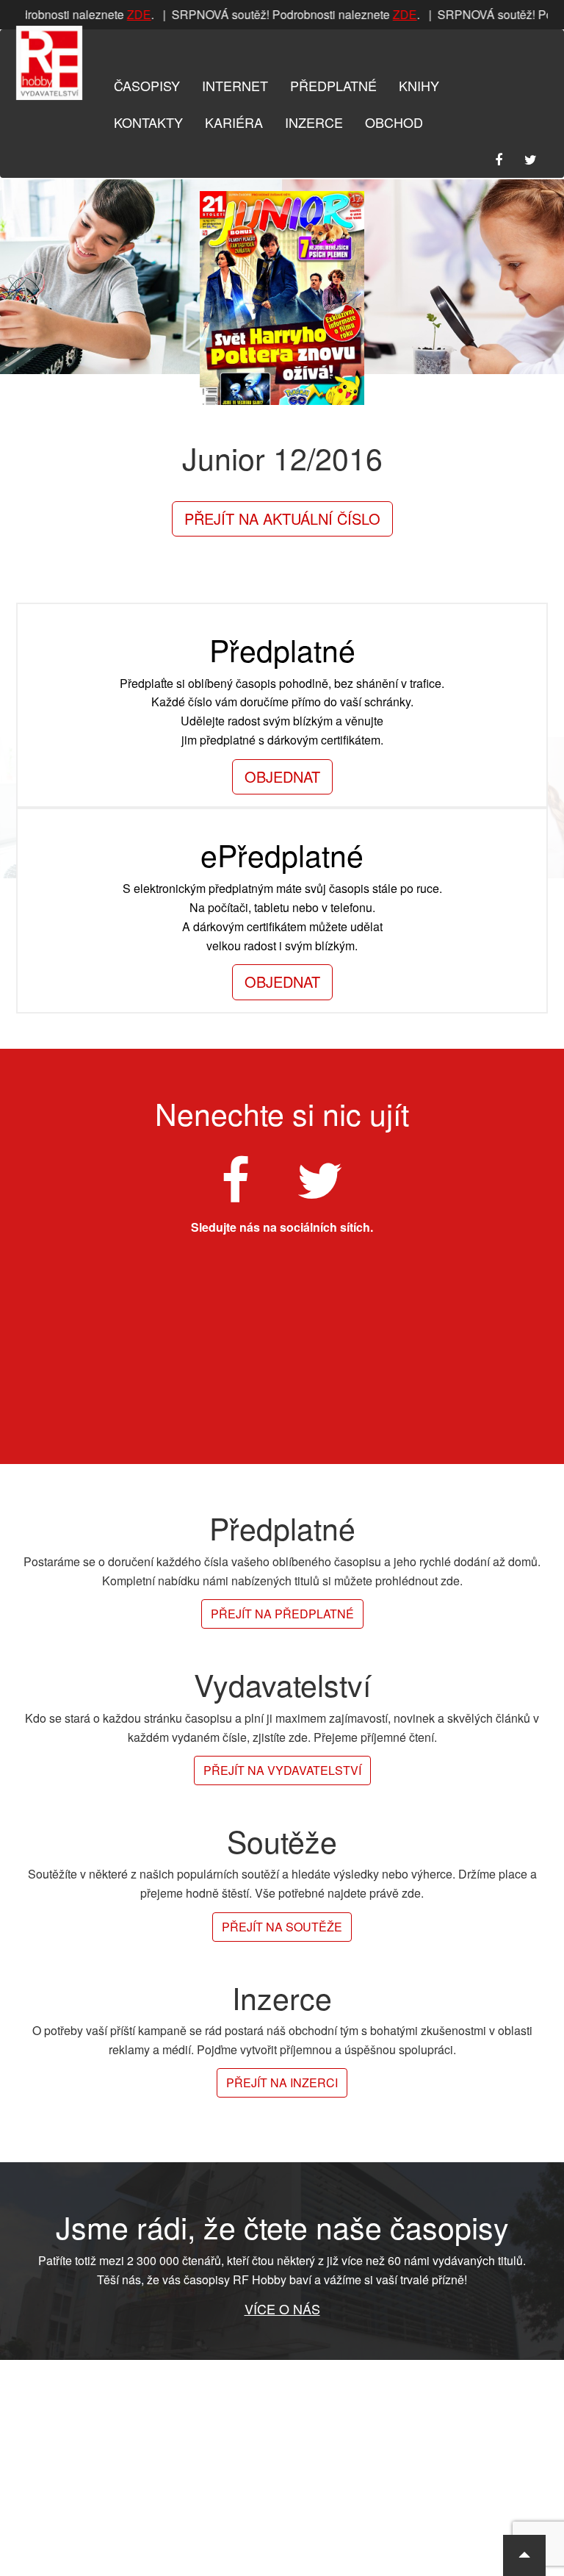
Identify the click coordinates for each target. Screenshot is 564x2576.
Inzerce (314, 122)
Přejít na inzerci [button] (282, 2082)
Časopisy (147, 85)
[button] (524, 2555)
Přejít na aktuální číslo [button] (282, 519)
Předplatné (333, 85)
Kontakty (148, 122)
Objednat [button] (282, 776)
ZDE (133, 14)
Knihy (419, 85)
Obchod (394, 122)
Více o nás (282, 2308)
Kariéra (234, 122)
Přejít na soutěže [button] (282, 1927)
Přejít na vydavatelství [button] (282, 1770)
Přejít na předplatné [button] (282, 1614)
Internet (235, 85)
